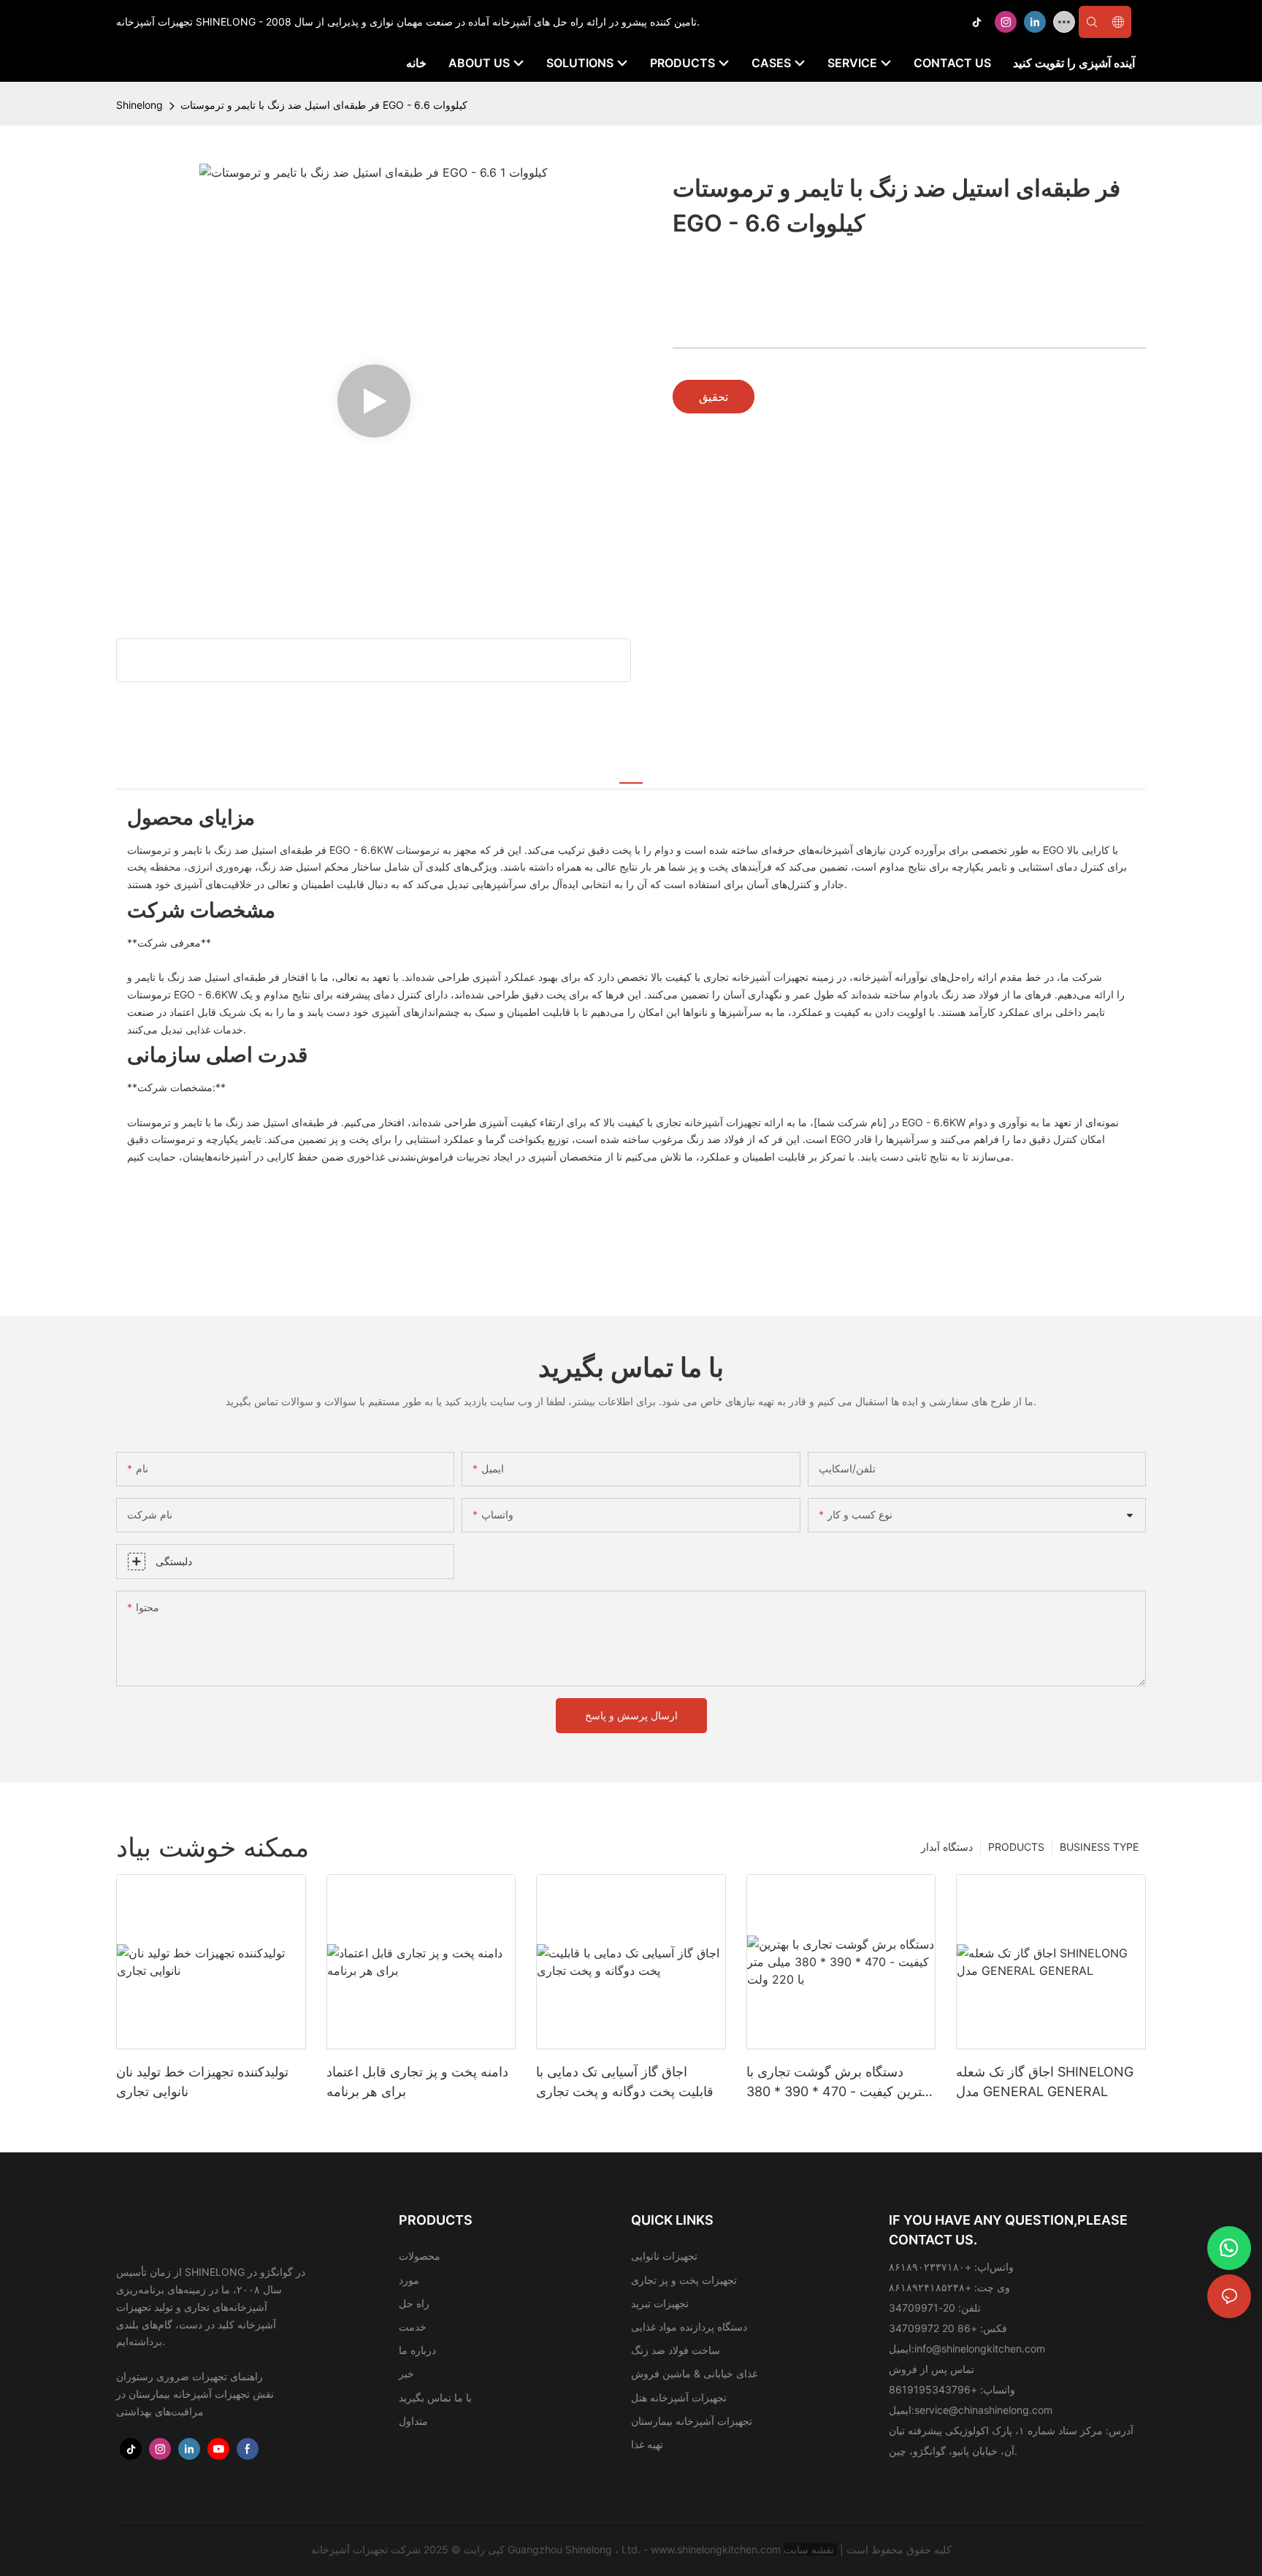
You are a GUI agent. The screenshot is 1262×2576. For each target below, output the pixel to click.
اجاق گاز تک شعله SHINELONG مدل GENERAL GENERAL (1045, 2082)
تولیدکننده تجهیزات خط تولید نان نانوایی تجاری (202, 2082)
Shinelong (139, 105)
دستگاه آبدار (947, 1847)
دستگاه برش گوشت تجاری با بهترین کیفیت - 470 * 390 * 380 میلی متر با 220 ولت (839, 2083)
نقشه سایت (810, 2549)
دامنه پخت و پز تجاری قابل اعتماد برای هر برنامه (417, 2082)
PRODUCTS (1016, 1847)
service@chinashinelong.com (983, 2410)
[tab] (631, 774)
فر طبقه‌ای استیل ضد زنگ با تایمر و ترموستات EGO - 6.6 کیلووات (324, 105)
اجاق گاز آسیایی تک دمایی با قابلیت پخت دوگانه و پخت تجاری (625, 2082)
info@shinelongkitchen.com (980, 2348)
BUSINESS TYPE (1099, 1847)
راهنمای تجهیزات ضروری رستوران (190, 2376)
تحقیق (714, 397)
